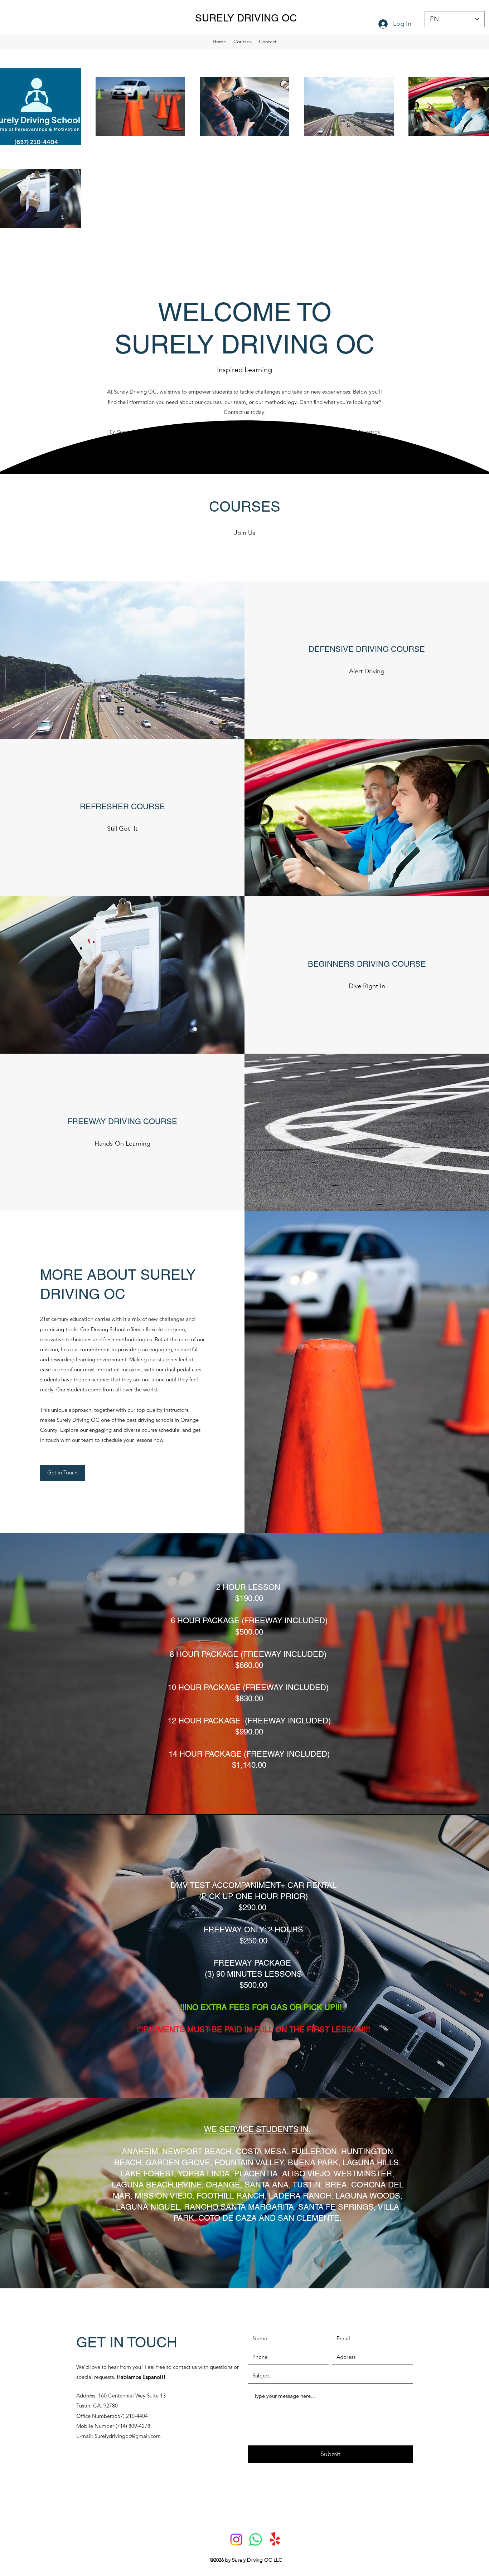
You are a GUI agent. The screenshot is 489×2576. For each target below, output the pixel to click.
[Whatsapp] (256, 2540)
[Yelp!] (275, 2540)
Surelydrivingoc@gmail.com (128, 2436)
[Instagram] (236, 2540)
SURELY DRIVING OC (246, 18)
